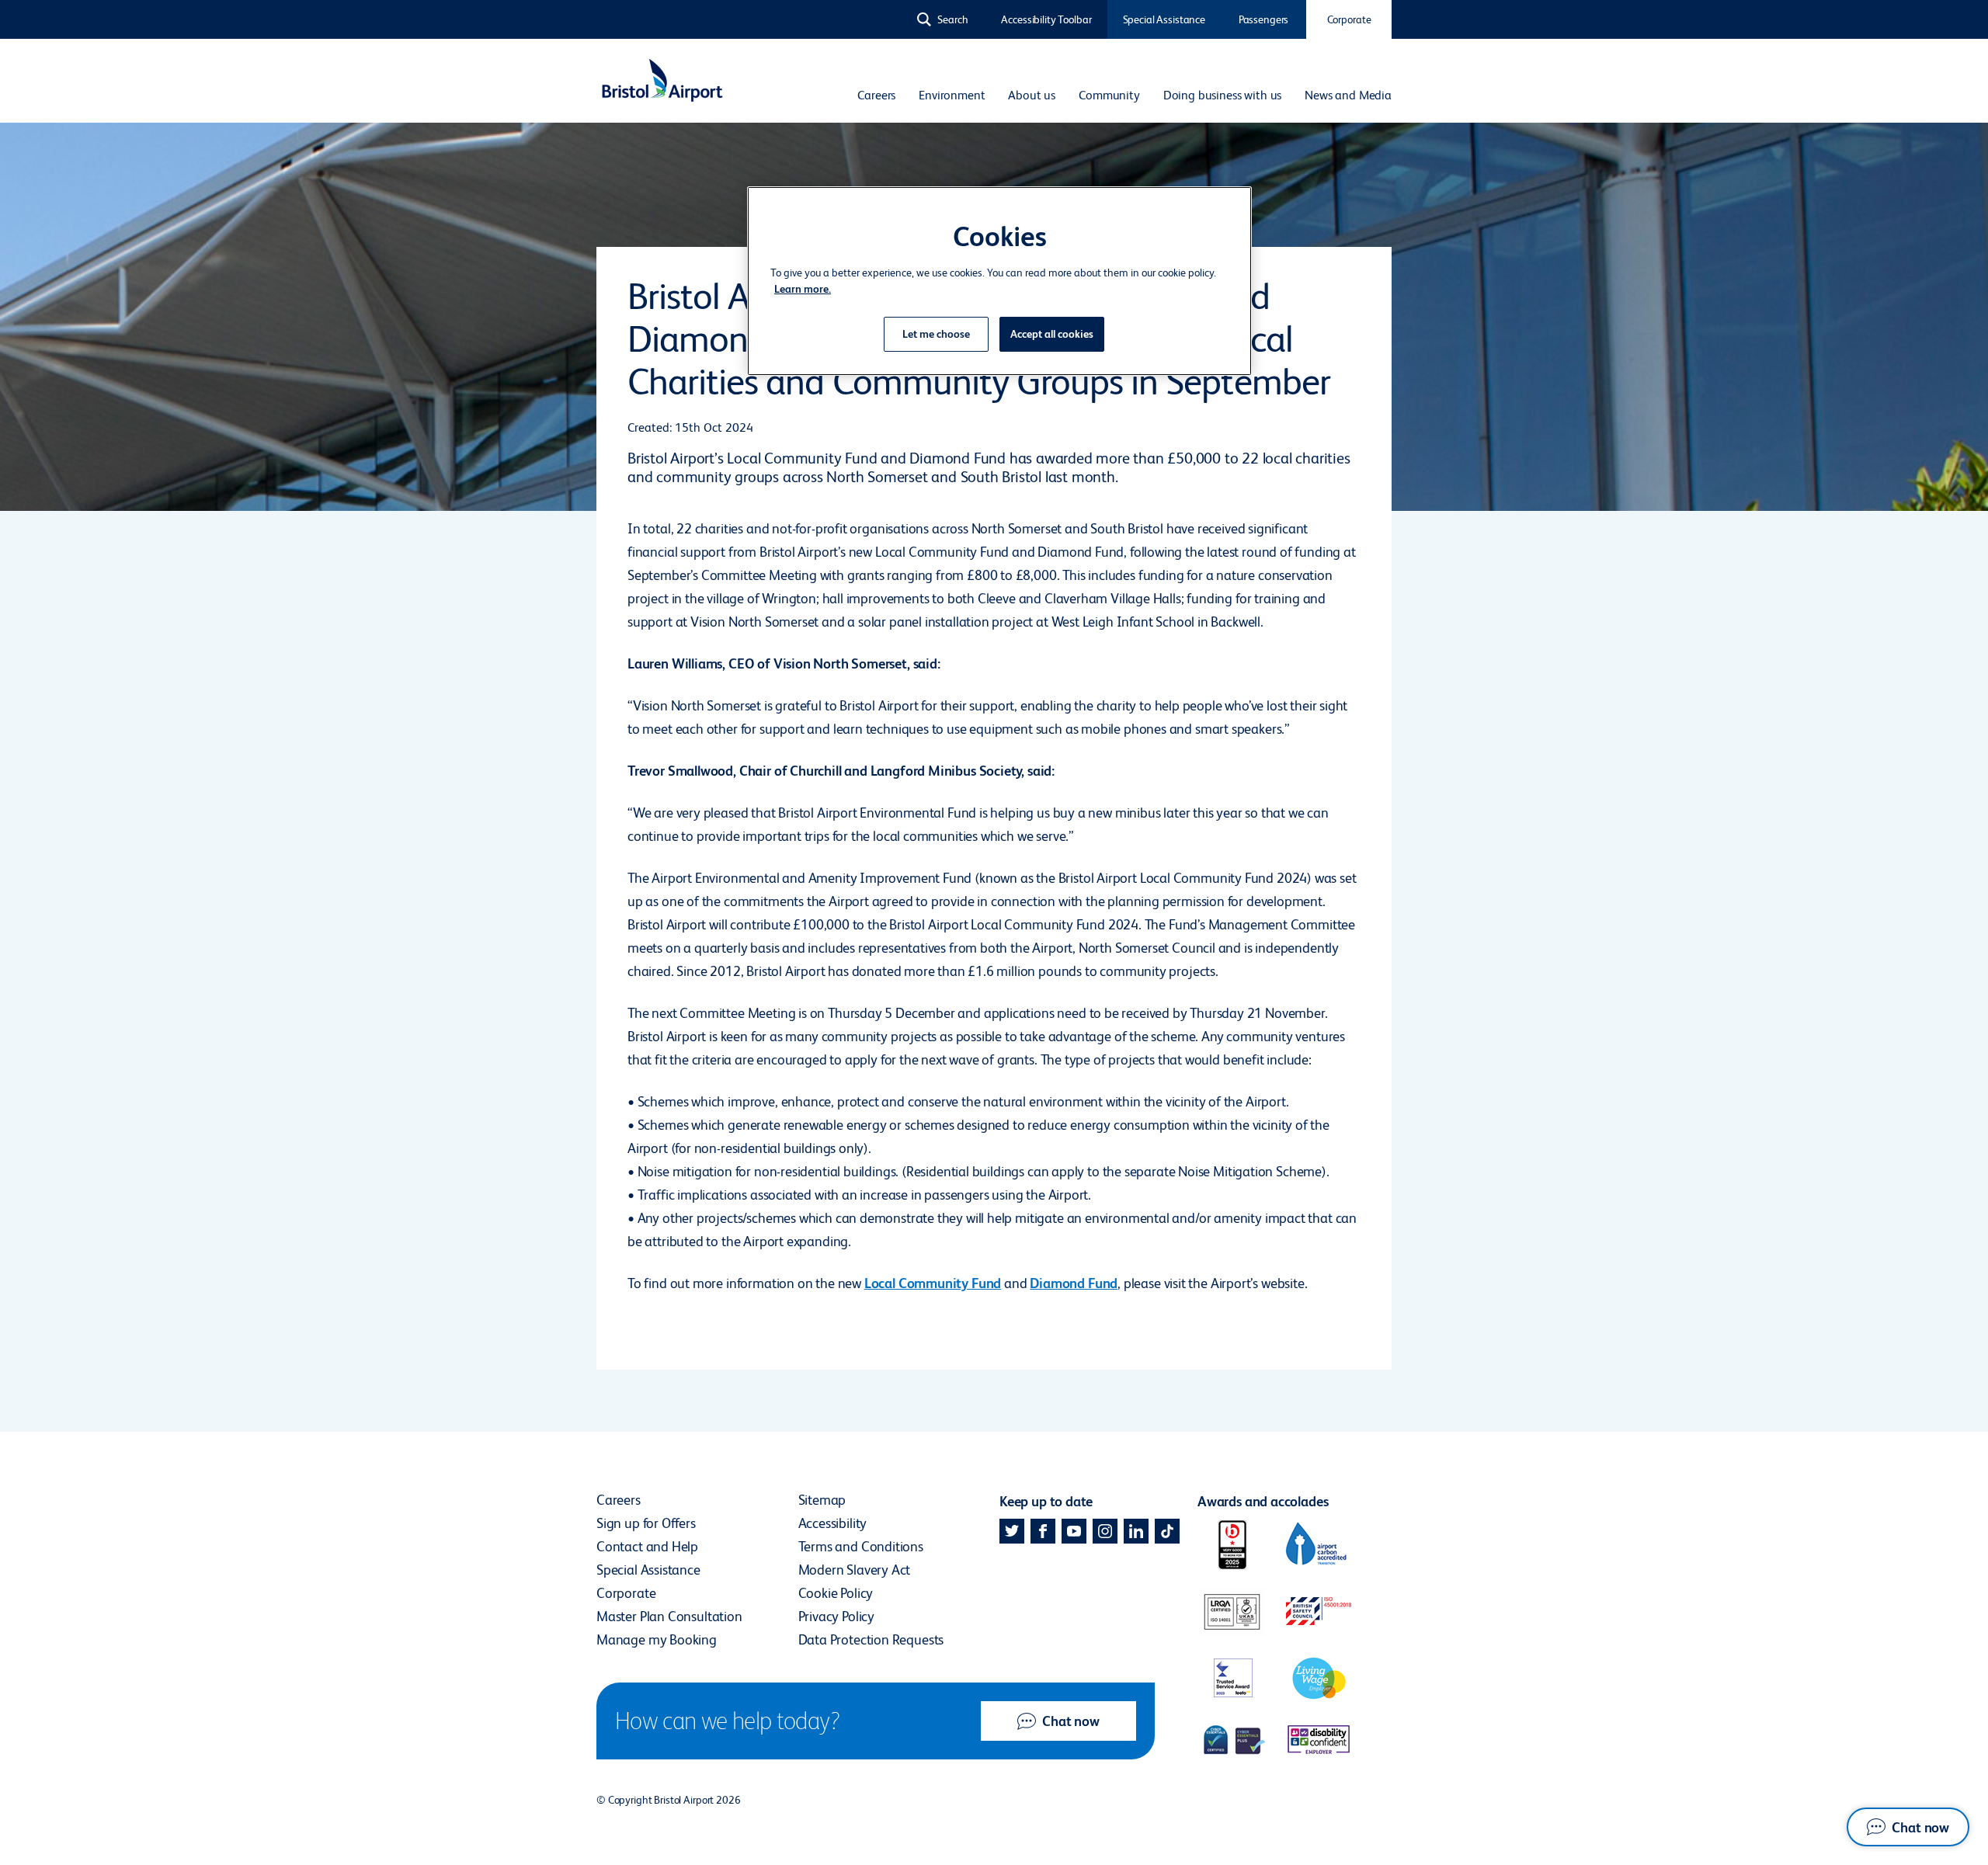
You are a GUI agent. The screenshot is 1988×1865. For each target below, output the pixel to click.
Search (953, 19)
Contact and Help (647, 1546)
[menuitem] (876, 96)
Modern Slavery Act (855, 1570)
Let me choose (936, 334)
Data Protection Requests (871, 1639)
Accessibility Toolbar (1046, 19)
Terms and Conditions (861, 1546)
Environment (952, 95)
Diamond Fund (1074, 1283)
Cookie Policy (836, 1593)
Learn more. (803, 289)
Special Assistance (1164, 19)
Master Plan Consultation (669, 1616)
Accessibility (833, 1523)
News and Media (1348, 95)
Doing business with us (1222, 95)
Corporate (1349, 19)
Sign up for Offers (646, 1523)
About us (1032, 95)
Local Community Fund (933, 1283)
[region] (999, 281)
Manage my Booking (657, 1639)
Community (1109, 95)
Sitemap (822, 1500)
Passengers (1264, 19)
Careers (876, 95)
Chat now (1071, 1721)
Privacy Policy (836, 1616)
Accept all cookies (1052, 334)
